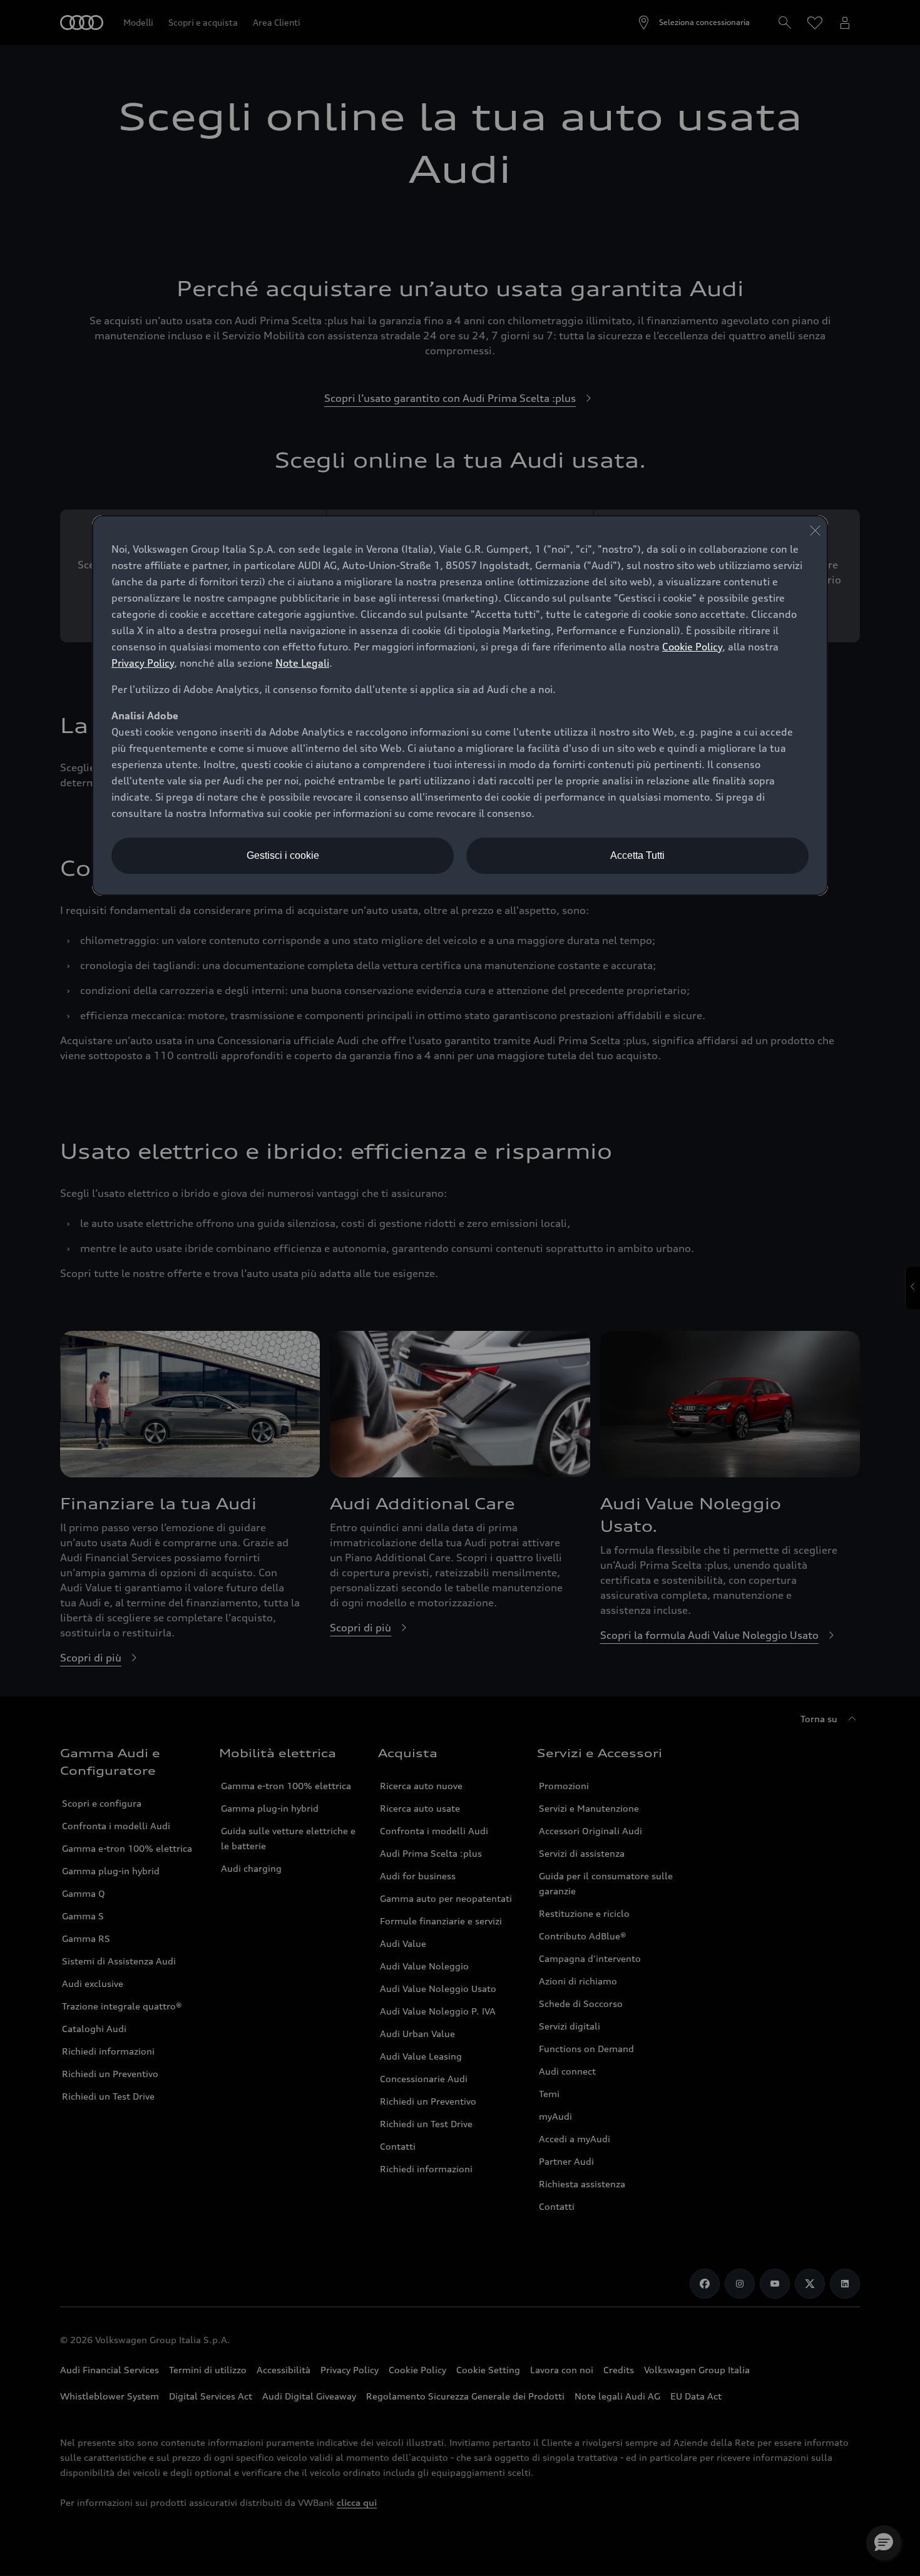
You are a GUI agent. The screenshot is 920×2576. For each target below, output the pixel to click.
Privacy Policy (143, 663)
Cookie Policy (692, 647)
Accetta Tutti (637, 855)
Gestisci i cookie (283, 855)
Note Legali (302, 663)
